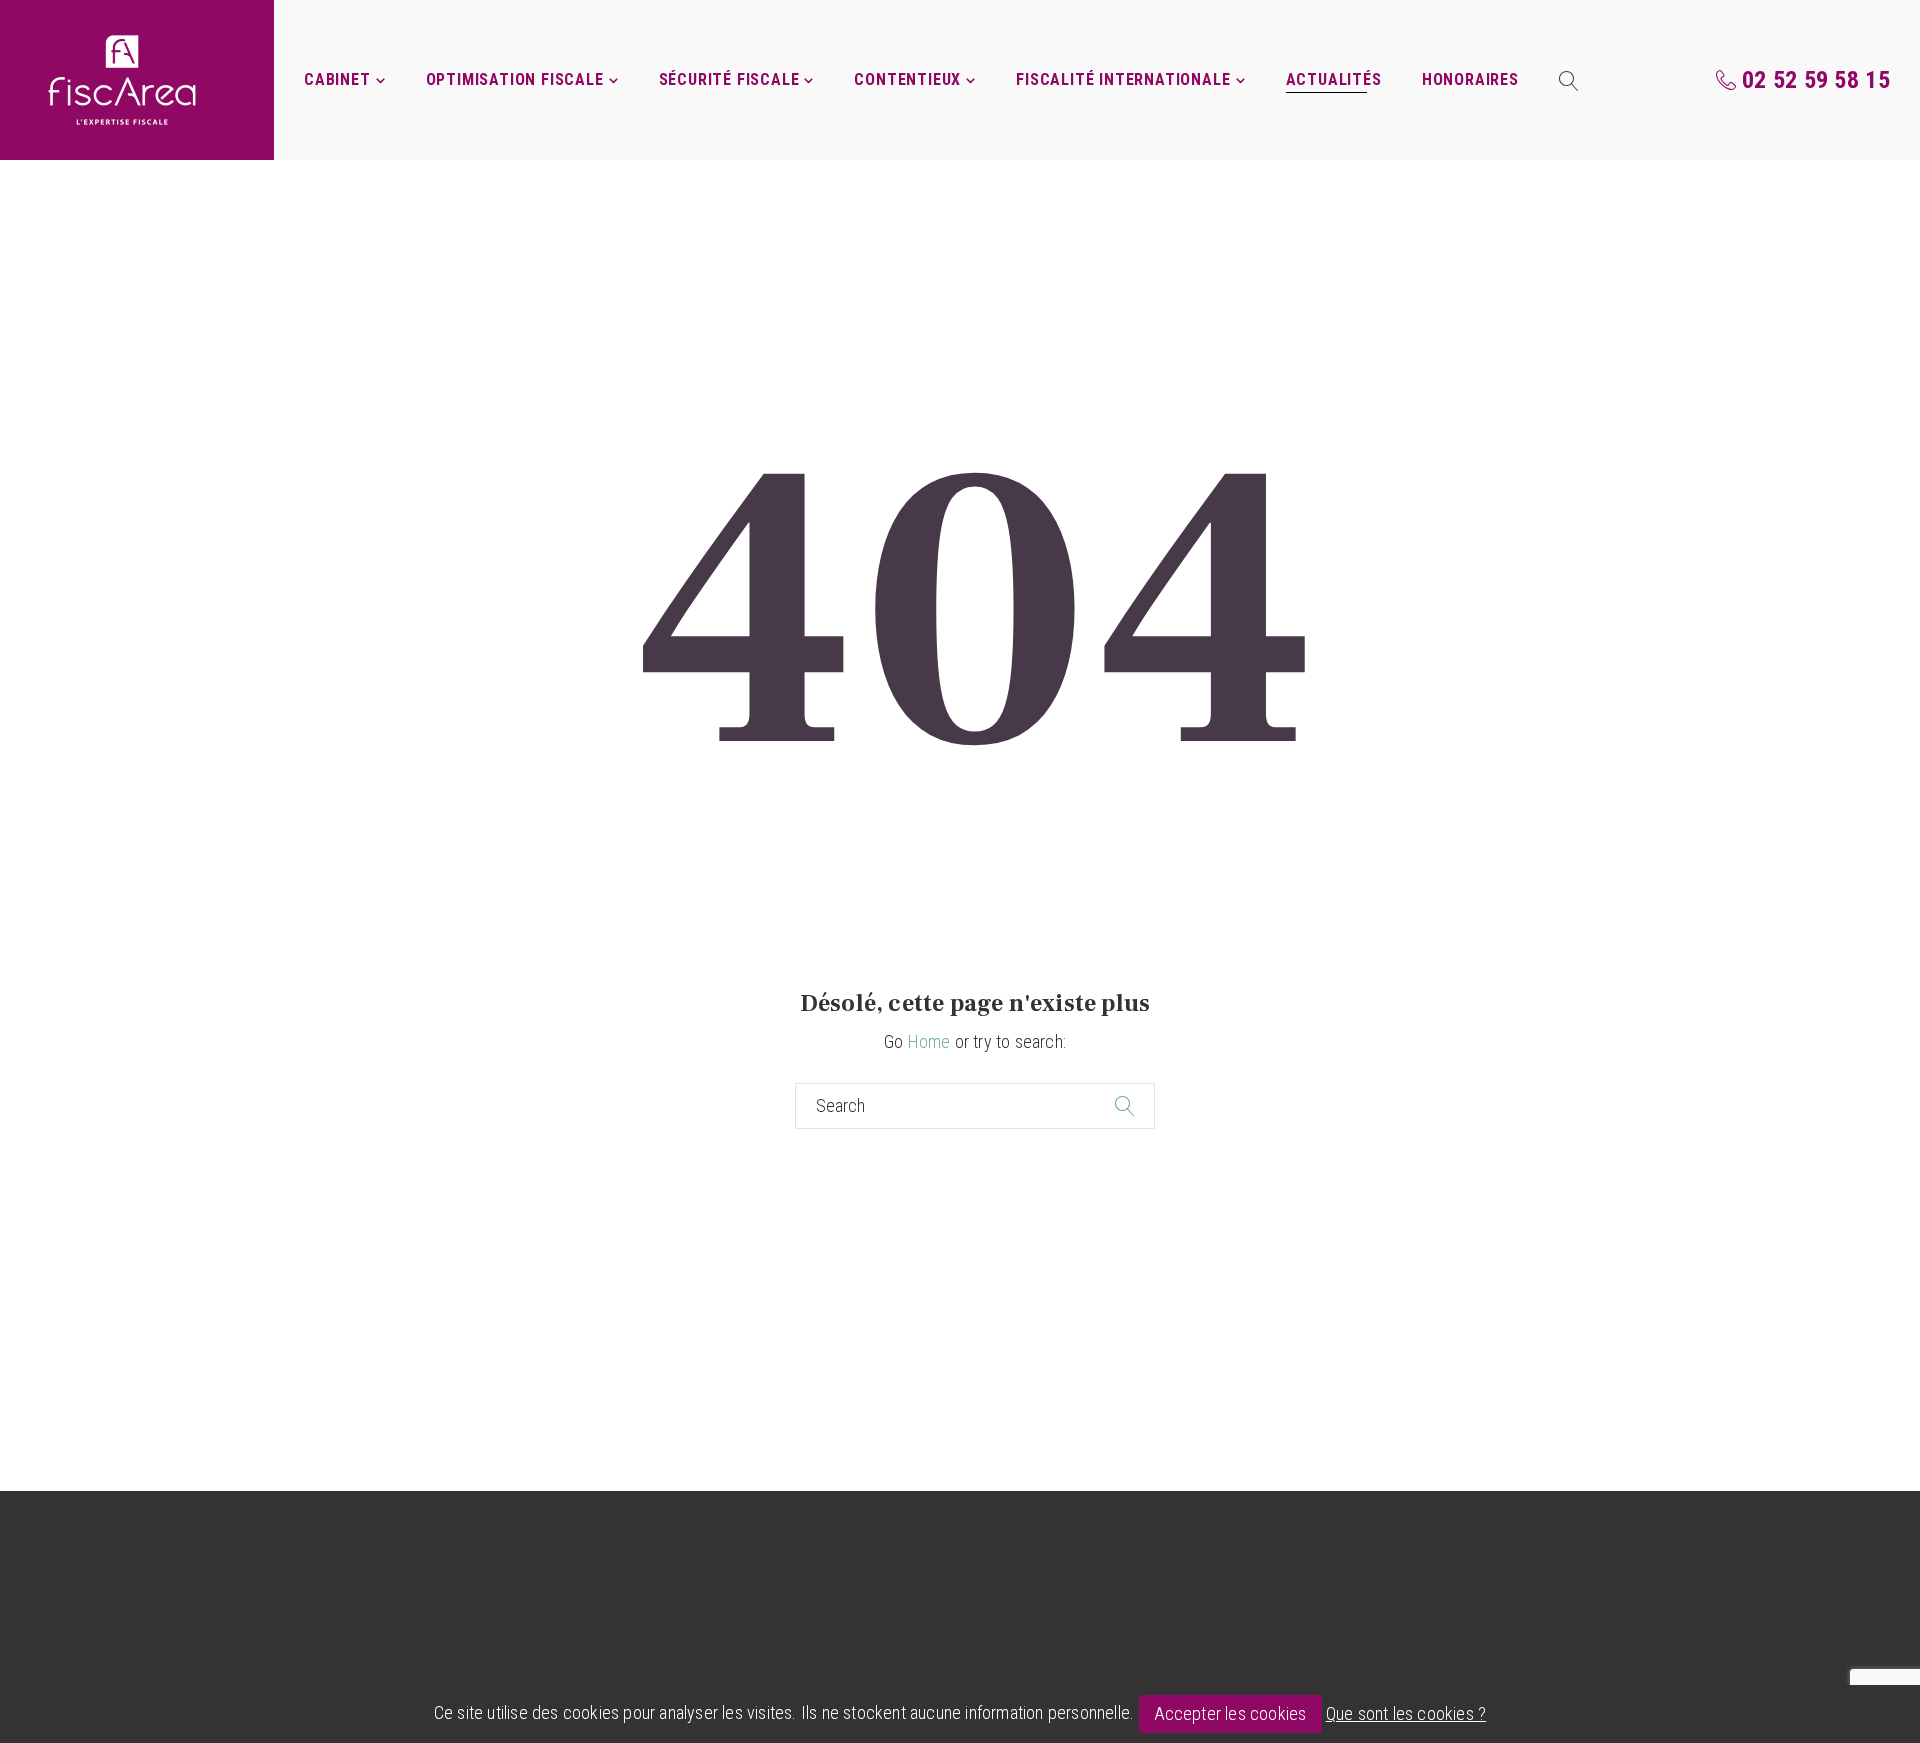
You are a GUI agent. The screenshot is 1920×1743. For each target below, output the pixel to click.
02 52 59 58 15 (1816, 80)
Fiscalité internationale (1123, 79)
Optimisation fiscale (515, 79)
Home (929, 1041)
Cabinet (337, 79)
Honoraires (1470, 79)
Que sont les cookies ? (1406, 1713)
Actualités (1334, 79)
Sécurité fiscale (729, 79)
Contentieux (907, 79)
